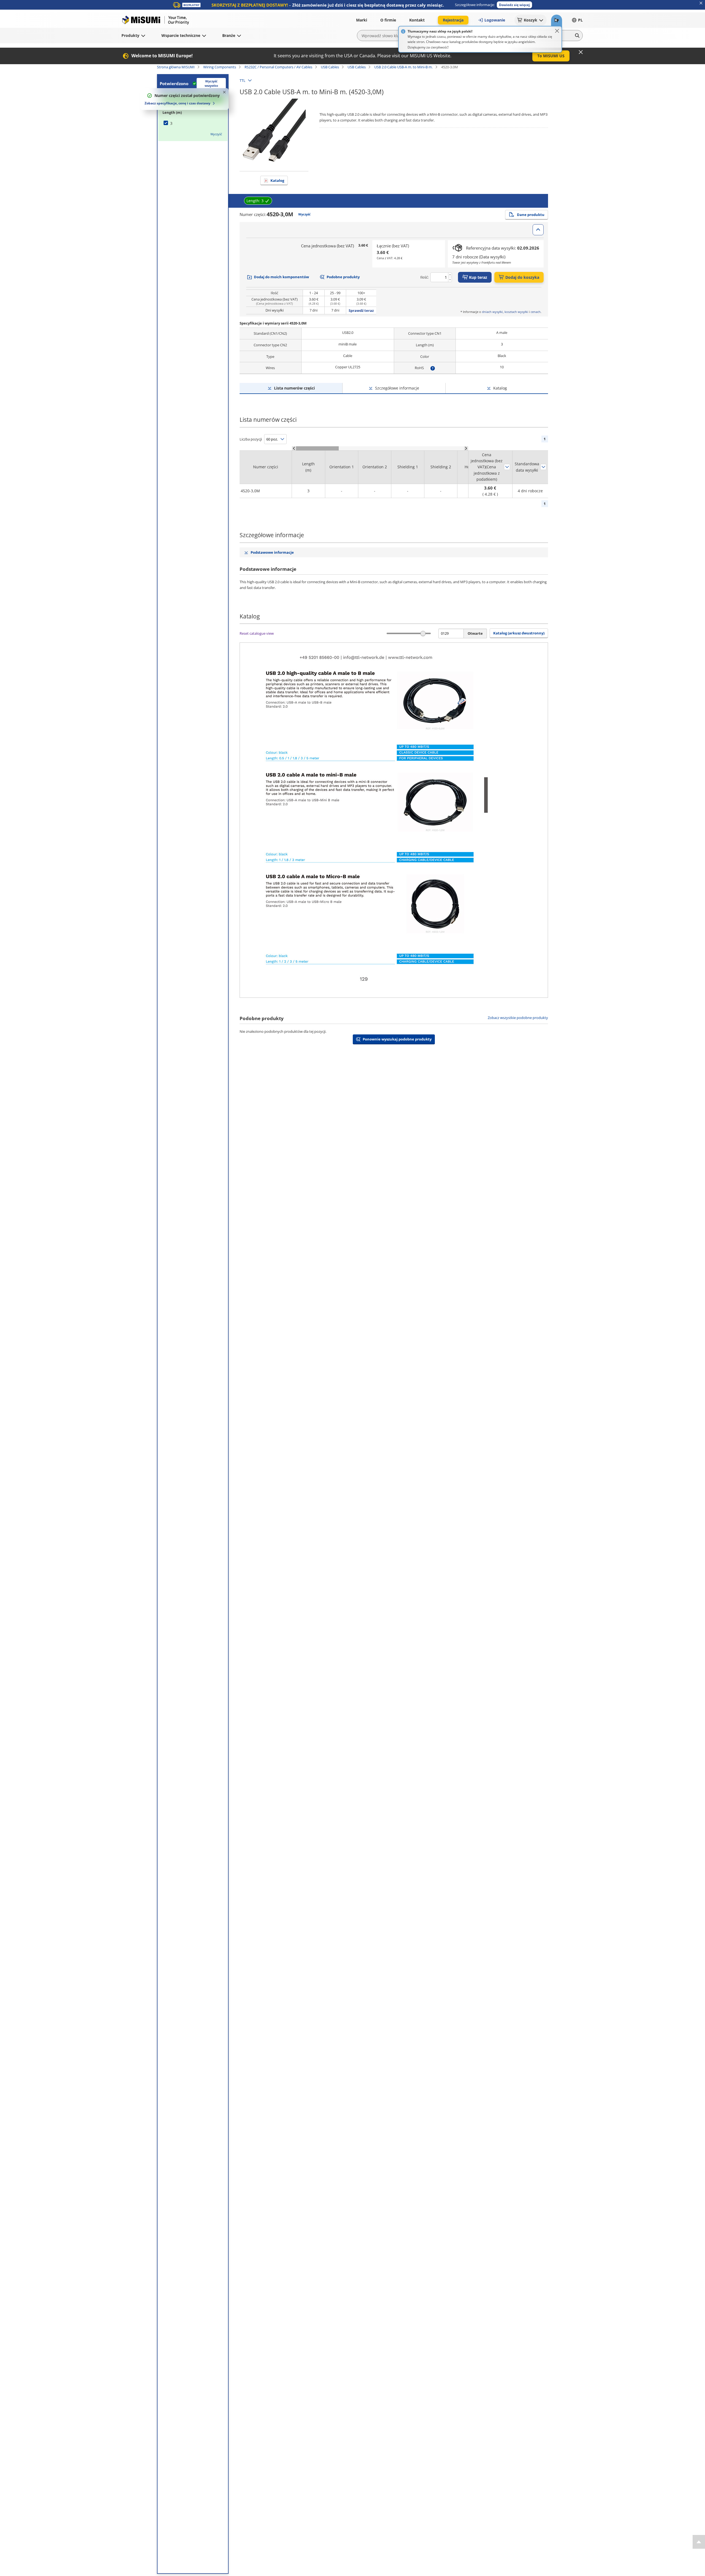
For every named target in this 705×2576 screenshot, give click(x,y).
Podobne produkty (343, 277)
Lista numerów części (294, 388)
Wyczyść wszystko (211, 83)
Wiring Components (220, 67)
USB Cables (330, 67)
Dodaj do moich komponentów (281, 277)
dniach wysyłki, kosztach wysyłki (505, 312)
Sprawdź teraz (361, 310)
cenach (536, 312)
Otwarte (475, 633)
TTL (242, 80)
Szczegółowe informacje (397, 388)
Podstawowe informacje (272, 552)
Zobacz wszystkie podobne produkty (518, 1018)
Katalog (277, 180)
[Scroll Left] (294, 448)
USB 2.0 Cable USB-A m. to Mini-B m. (403, 67)
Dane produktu (531, 215)
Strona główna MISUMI (176, 67)
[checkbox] (193, 123)
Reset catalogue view (257, 633)
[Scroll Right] (466, 448)
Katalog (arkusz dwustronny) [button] (519, 633)
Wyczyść (216, 134)
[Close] (557, 31)
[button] (514, 5)
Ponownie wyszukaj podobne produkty (397, 1039)
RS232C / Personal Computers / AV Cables (278, 67)
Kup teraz (478, 277)
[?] (433, 368)
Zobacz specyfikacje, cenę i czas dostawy (177, 103)
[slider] (423, 633)
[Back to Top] (699, 2542)
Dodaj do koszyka (522, 277)
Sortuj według (507, 467)
